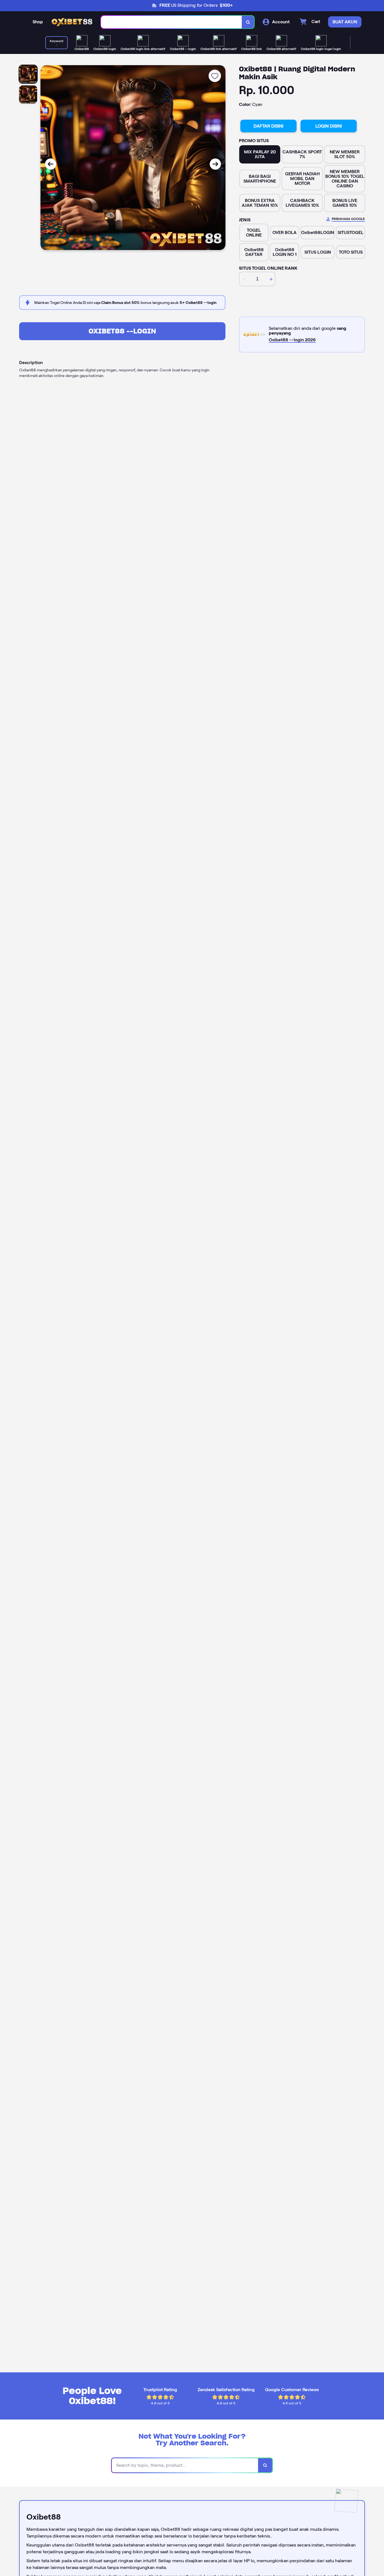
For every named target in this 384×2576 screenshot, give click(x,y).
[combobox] (171, 22)
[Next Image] (215, 164)
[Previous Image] (51, 164)
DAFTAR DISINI (268, 126)
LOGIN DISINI (329, 126)
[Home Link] (72, 22)
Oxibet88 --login (122, 331)
